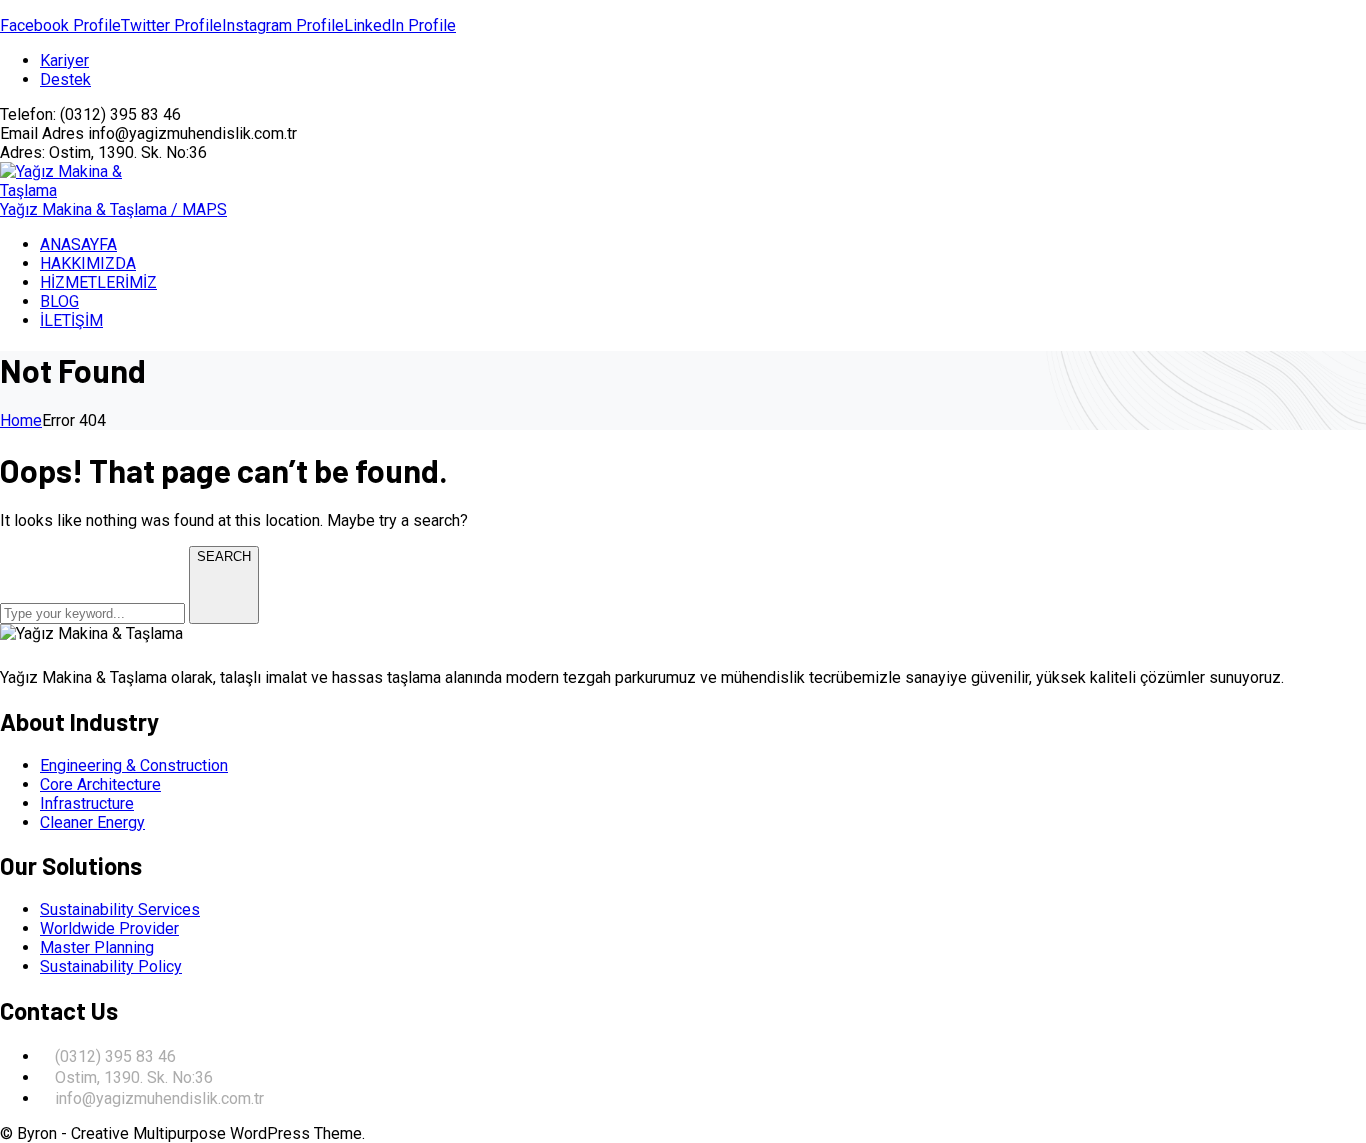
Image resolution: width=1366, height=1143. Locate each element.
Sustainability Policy (111, 966)
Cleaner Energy (92, 822)
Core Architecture (100, 784)
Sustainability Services (120, 909)
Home (21, 420)
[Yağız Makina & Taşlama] (70, 190)
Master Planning (97, 947)
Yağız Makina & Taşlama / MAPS (113, 209)
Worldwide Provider (109, 928)
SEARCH (224, 556)
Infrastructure (87, 803)
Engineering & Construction (134, 765)
